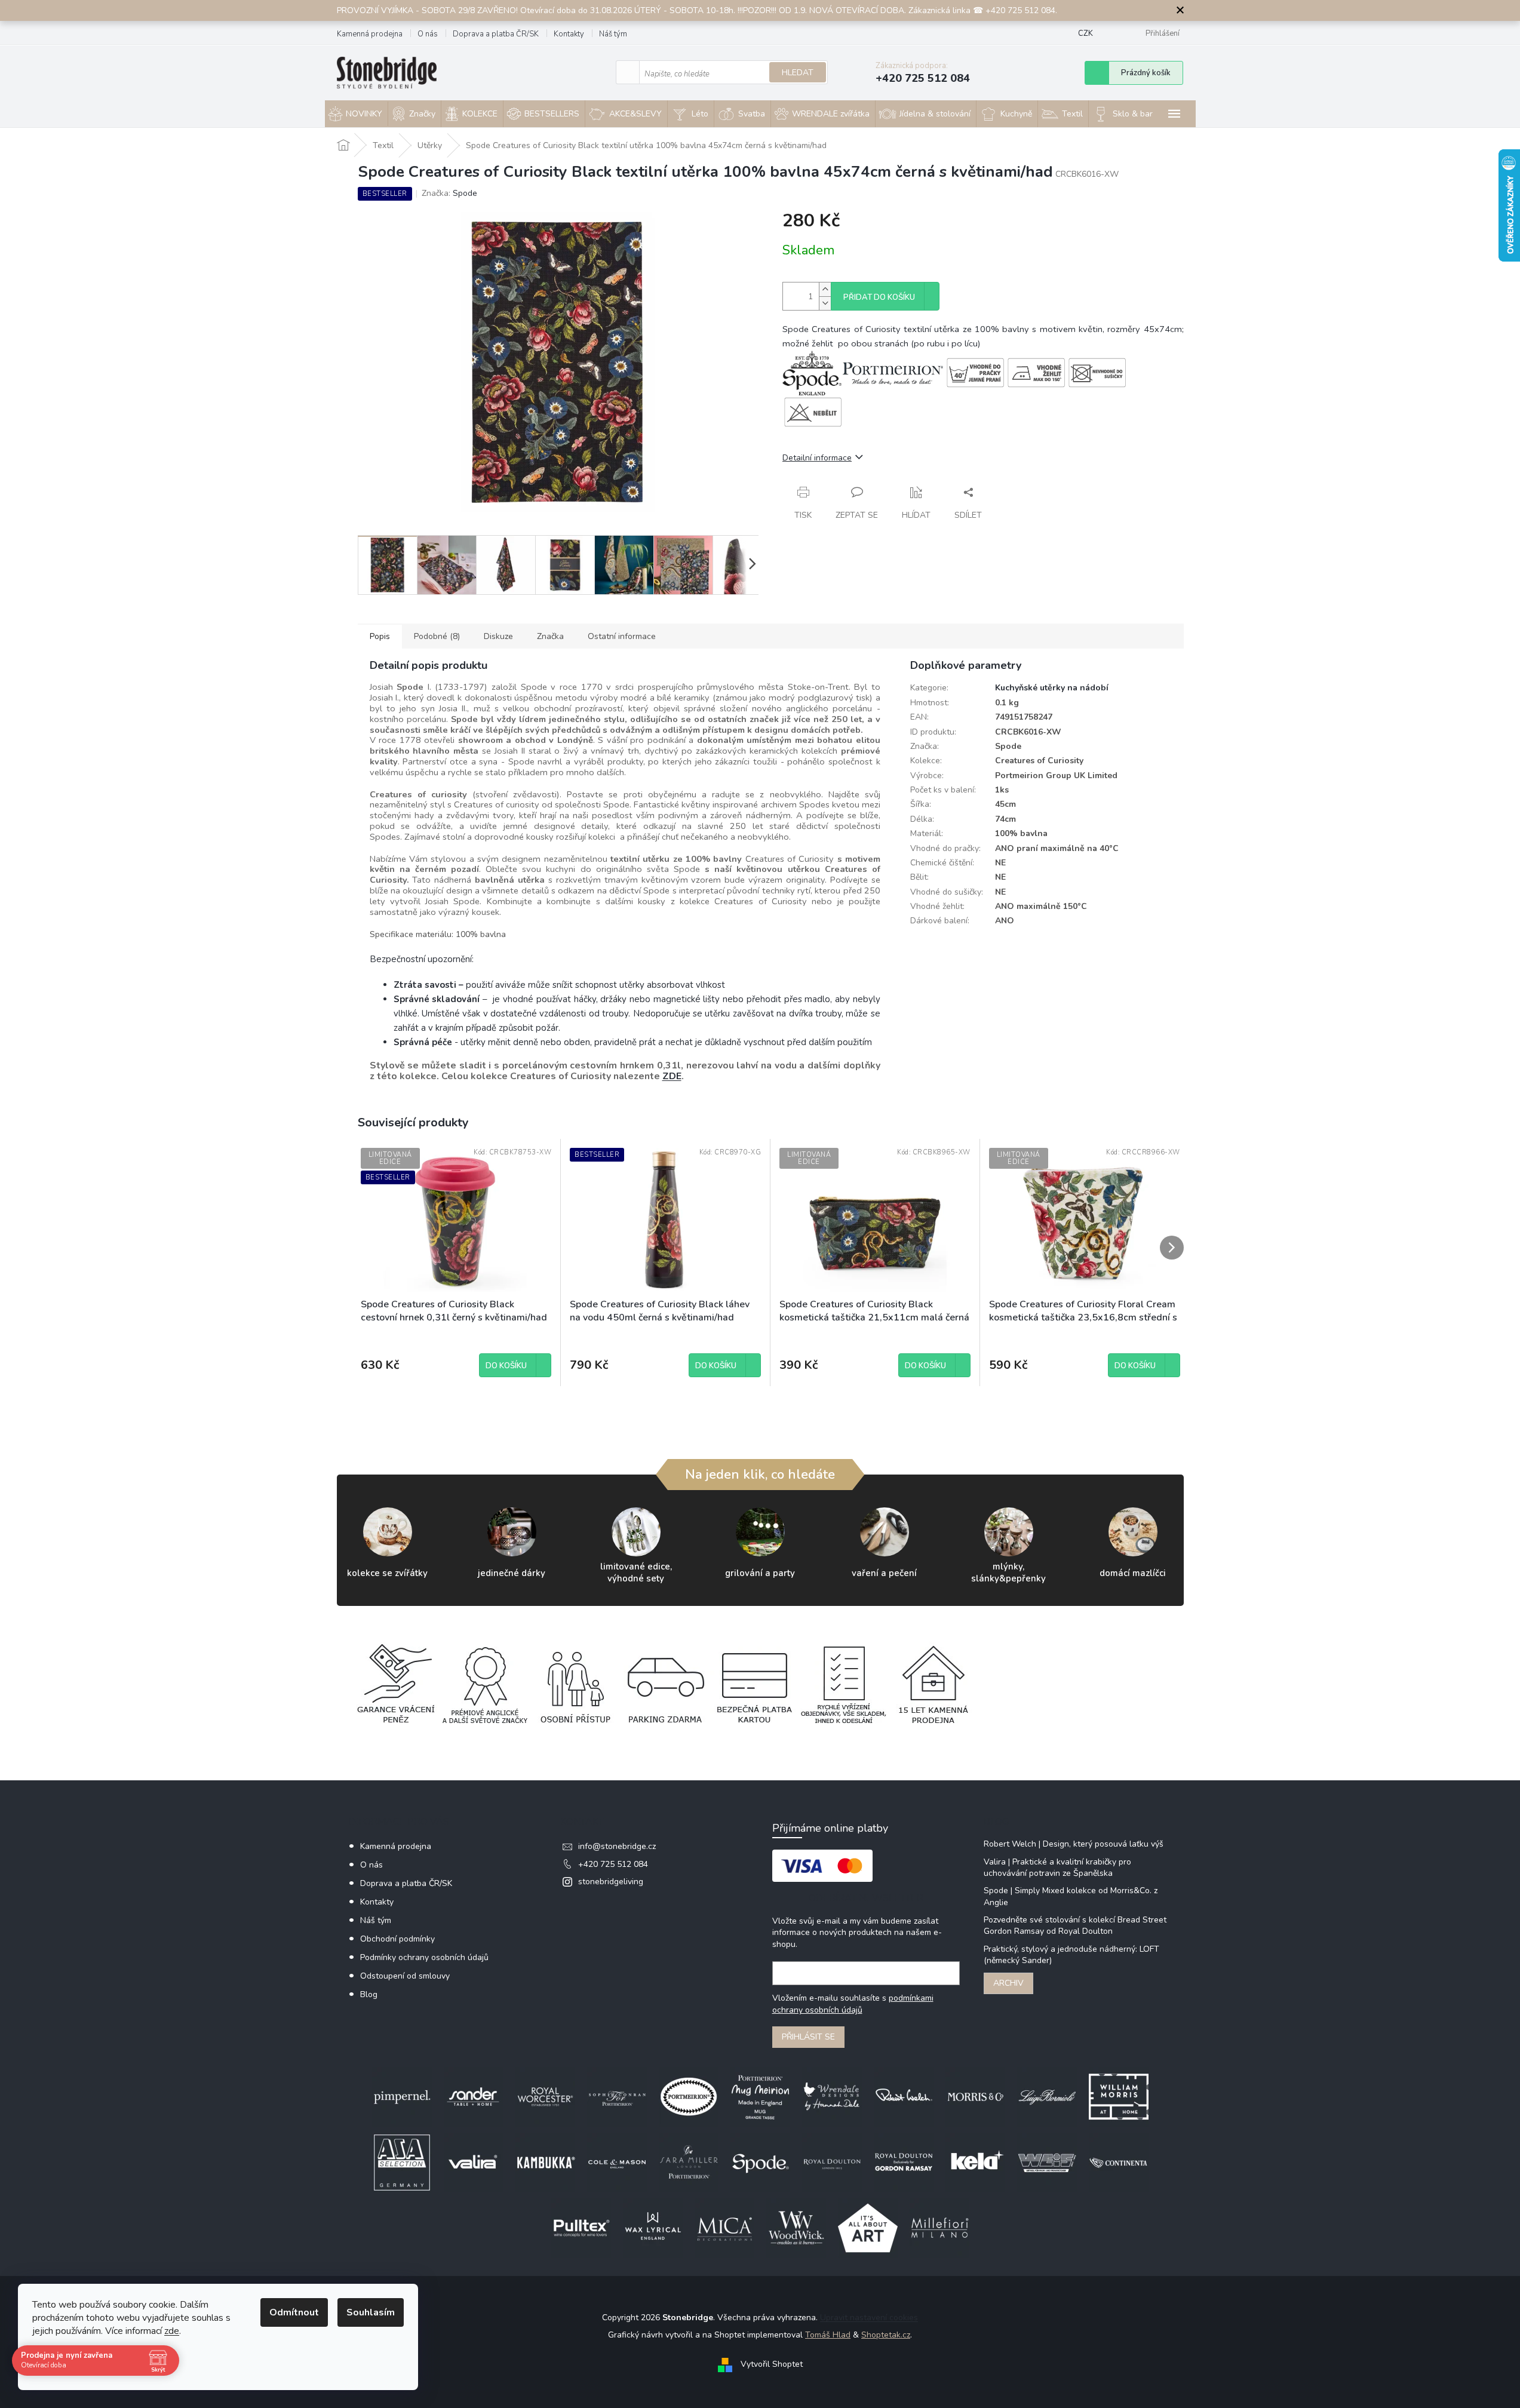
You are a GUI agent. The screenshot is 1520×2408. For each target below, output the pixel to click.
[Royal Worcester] (545, 2096)
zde (172, 2331)
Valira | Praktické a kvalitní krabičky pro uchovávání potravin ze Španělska (1057, 1868)
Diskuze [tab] (498, 636)
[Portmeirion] (689, 2096)
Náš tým (613, 34)
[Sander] (474, 2096)
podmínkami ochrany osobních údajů (853, 2004)
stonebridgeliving (611, 1882)
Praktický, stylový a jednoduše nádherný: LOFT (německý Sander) (1071, 1955)
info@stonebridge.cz (617, 1846)
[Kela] (975, 2162)
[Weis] (1047, 2162)
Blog (369, 1994)
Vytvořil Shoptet (772, 2364)
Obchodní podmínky (397, 1939)
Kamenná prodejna (370, 34)
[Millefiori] (939, 2227)
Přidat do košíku (879, 297)
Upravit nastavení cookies (869, 2318)
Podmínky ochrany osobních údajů (424, 1957)
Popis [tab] (380, 636)
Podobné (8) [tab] (437, 636)
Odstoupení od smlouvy (405, 1976)
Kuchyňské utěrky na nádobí (1052, 688)
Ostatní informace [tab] (622, 636)
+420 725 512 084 (613, 1864)
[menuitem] (356, 114)
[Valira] (474, 2162)
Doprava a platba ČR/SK (496, 34)
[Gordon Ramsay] (904, 2162)
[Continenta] (1119, 2162)
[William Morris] (1119, 2096)
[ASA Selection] (402, 2162)
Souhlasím (371, 2312)
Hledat (798, 73)
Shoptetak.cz (886, 2335)
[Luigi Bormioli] (1047, 2096)
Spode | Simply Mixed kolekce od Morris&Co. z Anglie (1071, 1896)
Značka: (449, 193)
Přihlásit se (808, 2037)
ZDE (672, 1076)
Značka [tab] (550, 636)
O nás (428, 34)
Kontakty (569, 34)
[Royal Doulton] (832, 2162)
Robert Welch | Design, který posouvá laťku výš (1074, 1844)
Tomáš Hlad (828, 2335)
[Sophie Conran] (617, 2096)
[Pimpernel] (402, 2096)
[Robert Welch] (904, 2096)
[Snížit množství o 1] (825, 303)
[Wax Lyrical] (653, 2227)
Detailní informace (817, 458)
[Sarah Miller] (689, 2162)
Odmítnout (294, 2312)
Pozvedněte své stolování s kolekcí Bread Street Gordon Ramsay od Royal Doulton (1075, 1925)
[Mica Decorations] (724, 2227)
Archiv (1008, 1983)
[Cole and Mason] (617, 2162)
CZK (1086, 33)
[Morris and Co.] (975, 2096)
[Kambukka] (545, 2162)
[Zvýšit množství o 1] (825, 289)
